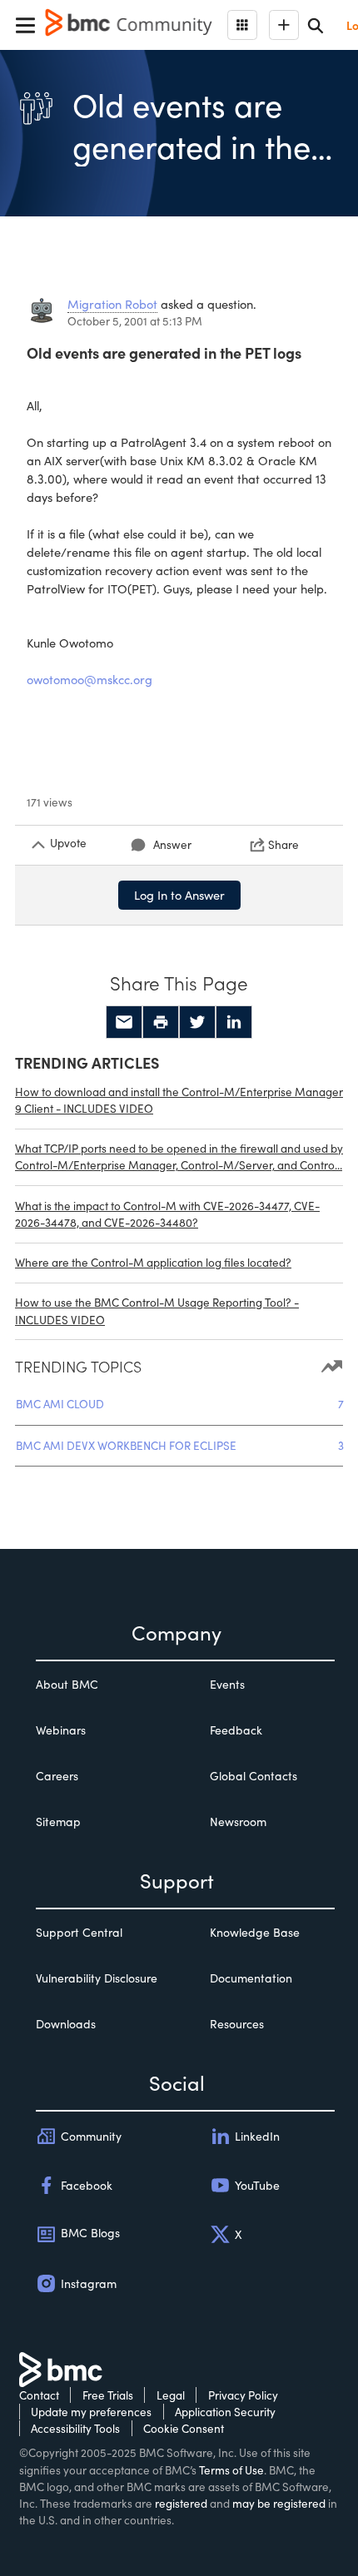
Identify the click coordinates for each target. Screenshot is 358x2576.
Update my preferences (91, 2412)
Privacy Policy (243, 2395)
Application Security (225, 2412)
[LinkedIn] (234, 1022)
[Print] (161, 1022)
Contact (39, 2395)
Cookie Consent (184, 2428)
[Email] (124, 1022)
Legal (171, 2395)
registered (181, 2503)
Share (283, 844)
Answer (172, 844)
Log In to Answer (179, 895)
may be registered (279, 2503)
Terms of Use (231, 2470)
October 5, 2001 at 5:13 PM (135, 321)
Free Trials (108, 2395)
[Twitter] (197, 1022)
